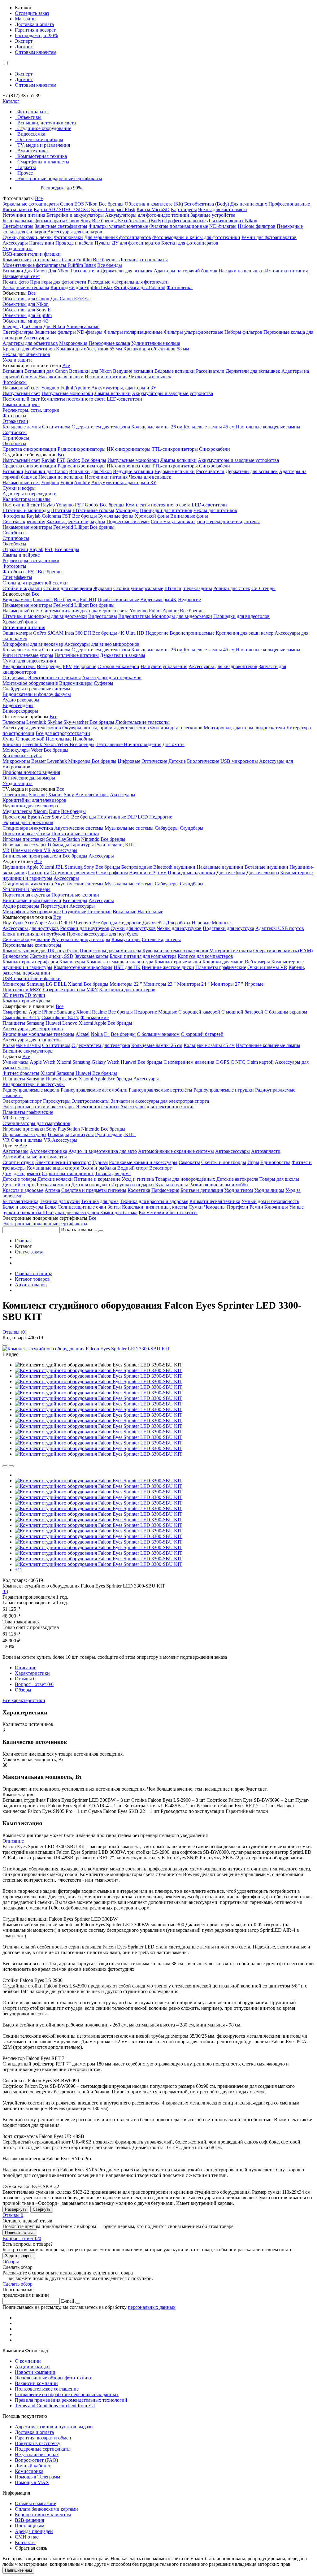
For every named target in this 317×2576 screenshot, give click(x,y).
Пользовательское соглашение (47, 2389)
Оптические (154, 761)
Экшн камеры (17, 633)
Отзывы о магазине (35, 2503)
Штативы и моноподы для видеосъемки (45, 616)
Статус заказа (29, 1252)
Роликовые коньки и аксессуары (143, 1162)
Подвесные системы (128, 521)
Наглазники (42, 243)
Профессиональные (289, 204)
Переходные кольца (109, 343)
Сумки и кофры (19, 488)
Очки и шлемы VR (267, 967)
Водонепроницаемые (192, 633)
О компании (28, 2361)
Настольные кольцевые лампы (268, 427)
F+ (107, 1034)
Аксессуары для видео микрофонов (102, 644)
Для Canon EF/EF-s (70, 299)
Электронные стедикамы (54, 678)
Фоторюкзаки (68, 237)
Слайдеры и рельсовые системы (36, 689)
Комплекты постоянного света (73, 399)
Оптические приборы (40, 139)
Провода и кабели (74, 243)
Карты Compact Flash (113, 209)
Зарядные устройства (213, 215)
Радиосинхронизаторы (82, 449)
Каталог (11, 101)
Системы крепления (24, 521)
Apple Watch (43, 1062)
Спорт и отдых (18, 1162)
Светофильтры (18, 226)
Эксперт (24, 41)
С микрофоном (112, 873)
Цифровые (129, 761)
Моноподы (127, 510)
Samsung (38, 795)
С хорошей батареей (202, 1034)
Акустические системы (79, 828)
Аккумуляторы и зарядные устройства (172, 393)
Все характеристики (24, 1700)
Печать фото (16, 282)
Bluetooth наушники (174, 867)
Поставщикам (30, 2526)
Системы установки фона (178, 521)
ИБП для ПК (127, 967)
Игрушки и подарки (132, 1185)
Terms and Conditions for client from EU (55, 2406)
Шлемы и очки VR (31, 850)
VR (6, 850)
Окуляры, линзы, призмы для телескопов (106, 728)
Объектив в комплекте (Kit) (154, 204)
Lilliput (81, 527)
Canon (73, 221)
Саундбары (192, 828)
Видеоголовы (103, 616)
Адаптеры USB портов (280, 928)
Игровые (201, 923)
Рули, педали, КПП (115, 845)
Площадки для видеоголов (241, 616)
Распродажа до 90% (61, 188)
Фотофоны (14, 516)
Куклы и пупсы (172, 1185)
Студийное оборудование (44, 128)
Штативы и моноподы (26, 510)
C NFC (238, 1062)
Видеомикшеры (76, 683)
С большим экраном (286, 1012)
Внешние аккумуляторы (28, 1051)
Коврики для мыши (223, 962)
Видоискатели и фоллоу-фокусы (37, 694)
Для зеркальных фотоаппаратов (118, 237)
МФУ (92, 990)
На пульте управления (164, 666)
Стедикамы (15, 678)
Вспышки (13, 271)
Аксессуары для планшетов (32, 1040)
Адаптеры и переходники (30, 494)
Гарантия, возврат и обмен (43, 2438)
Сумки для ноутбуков (133, 928)
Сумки (196, 1207)
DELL (60, 984)
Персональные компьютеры (32, 945)
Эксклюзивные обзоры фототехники (54, 2378)
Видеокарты (15, 956)
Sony (86, 221)
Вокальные (124, 912)
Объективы (29, 117)
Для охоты (174, 744)
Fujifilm (84, 260)
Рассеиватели (85, 271)
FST (61, 460)
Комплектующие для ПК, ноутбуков (41, 951)
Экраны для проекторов (28, 822)
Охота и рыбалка (98, 1168)
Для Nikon (59, 271)
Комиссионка (29, 2471)
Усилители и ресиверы (26, 889)
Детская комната (52, 1185)
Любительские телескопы (143, 722)
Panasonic (43, 599)
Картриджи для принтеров (127, 990)
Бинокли (12, 744)
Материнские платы (231, 951)
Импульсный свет (21, 393)
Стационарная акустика (28, 828)
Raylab (48, 460)
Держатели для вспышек (127, 271)
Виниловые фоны (189, 516)
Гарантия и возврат (35, 30)
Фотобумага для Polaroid (140, 287)
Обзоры (23, 1690)
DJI (87, 633)
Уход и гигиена (138, 1179)
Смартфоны (15, 1012)
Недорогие (189, 599)
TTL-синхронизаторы (175, 449)
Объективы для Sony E (27, 310)
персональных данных (152, 2307)
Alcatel (83, 1034)
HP (72, 923)
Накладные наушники (220, 867)
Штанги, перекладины (188, 588)
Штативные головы (93, 510)
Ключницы (277, 1207)
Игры (253, 1162)
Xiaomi (55, 795)
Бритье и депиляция (202, 1190)
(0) (5, 1591)
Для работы (178, 923)
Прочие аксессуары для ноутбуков (103, 934)
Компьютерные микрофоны (83, 967)
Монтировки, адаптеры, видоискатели (245, 728)
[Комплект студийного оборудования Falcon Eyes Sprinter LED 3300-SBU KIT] (86, 1349)
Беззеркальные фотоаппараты (34, 221)
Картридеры (184, 209)
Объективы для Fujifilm (27, 315)
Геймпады (58, 845)
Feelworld (63, 527)
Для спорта (37, 873)
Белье (50, 1207)
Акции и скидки (32, 2367)
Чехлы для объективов (26, 354)
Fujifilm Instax (82, 265)
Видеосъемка (31, 134)
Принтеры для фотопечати (58, 282)
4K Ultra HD (131, 633)
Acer (46, 817)
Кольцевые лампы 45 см (209, 427)
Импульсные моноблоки (67, 393)
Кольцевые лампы (22, 427)
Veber (63, 744)
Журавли (103, 588)
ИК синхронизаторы (129, 449)
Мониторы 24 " (193, 984)
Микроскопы (16, 761)
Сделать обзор (17, 2284)
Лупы (9, 739)
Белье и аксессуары (23, 1207)
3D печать (13, 995)
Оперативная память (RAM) (283, 951)
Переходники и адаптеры (233, 521)
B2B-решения (29, 2520)
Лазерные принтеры (64, 990)
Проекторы (14, 817)
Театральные (110, 744)
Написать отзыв (20, 2233)
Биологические (203, 761)
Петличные (99, 912)
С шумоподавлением (73, 873)
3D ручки (35, 995)
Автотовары (15, 1151)
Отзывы (25, 1679)
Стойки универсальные (138, 588)
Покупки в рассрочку (38, 2443)
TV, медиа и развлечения (44, 145)
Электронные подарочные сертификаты (60, 178)
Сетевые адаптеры (161, 939)
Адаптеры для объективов (30, 343)
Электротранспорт (22, 1101)
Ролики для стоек (232, 588)
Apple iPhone (42, 1012)
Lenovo (83, 923)
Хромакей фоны (152, 516)
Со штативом (56, 427)
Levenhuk (33, 744)
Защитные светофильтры (61, 226)
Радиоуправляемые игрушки (224, 1090)
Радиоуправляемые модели (31, 1090)
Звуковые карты (91, 956)
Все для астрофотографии (63, 733)
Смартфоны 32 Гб (21, 1017)
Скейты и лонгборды (224, 1162)
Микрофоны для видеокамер (33, 644)
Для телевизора (263, 873)
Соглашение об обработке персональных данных (67, 2394)
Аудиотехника (33, 151)
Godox (73, 460)
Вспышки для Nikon (90, 371)
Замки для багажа (119, 1212)
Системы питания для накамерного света (85, 611)
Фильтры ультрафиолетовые (118, 226)
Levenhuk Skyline (44, 722)
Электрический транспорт (63, 1162)
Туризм (100, 1162)
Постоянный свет (21, 399)
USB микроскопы (239, 761)
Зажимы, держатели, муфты (76, 521)
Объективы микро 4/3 (26, 321)
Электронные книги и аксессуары (39, 1107)
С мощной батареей (242, 1012)
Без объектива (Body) (207, 204)
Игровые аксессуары (24, 845)
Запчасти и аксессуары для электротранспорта (160, 1101)
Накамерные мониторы (27, 527)
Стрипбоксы (16, 438)
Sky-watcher (76, 722)
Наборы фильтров (257, 226)
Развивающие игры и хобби (219, 1185)
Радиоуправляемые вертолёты (161, 1090)
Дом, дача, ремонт (22, 1173)
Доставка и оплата (34, 24)
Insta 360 (74, 633)
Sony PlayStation (63, 839)
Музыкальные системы (129, 828)
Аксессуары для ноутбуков (31, 928)
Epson (34, 817)
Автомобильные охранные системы (176, 1151)
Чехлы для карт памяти (223, 209)
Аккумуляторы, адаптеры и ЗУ (124, 388)
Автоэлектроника (48, 1151)
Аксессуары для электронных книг (157, 1107)
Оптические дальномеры (29, 778)
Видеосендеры (18, 705)
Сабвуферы (167, 828)
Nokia (97, 1034)
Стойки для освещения (68, 588)
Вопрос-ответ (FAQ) (36, 2460)
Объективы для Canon (26, 299)
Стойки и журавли (22, 588)
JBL (60, 867)
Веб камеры (257, 962)
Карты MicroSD (153, 209)
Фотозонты (14, 416)
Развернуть (16, 2209)
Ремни (257, 1207)
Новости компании (35, 2372)
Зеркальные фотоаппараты (31, 204)
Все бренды (111, 204)
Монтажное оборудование (30, 683)
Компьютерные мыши (178, 962)
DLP (132, 817)
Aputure (82, 388)
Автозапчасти (266, 1151)
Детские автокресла (237, 1179)
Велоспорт (161, 1168)
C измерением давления (189, 1062)
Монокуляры (16, 750)
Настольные (59, 739)
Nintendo (90, 839)
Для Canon (36, 271)
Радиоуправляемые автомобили (94, 1090)
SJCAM (56, 633)
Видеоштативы (135, 616)
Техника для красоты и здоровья (154, 1201)
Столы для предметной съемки (35, 583)
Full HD (88, 599)
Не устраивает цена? (37, 2454)
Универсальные (83, 326)
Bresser (39, 761)
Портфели (238, 1207)
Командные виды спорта (53, 1168)
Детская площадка (91, 1185)
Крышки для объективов (29, 349)
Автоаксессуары (232, 1151)
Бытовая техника (20, 1201)
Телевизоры (15, 795)
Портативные (112, 817)
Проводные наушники (191, 873)
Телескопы (14, 722)
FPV (67, 666)
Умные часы (15, 1062)
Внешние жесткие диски (168, 967)
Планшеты (14, 1023)
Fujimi (67, 388)
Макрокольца (73, 343)
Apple (33, 867)
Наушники (14, 867)
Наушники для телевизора (30, 806)
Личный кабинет (33, 2466)
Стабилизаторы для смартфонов (36, 1123)
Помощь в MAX (32, 2482)
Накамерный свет (21, 276)
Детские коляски (55, 1179)
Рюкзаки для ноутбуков (85, 928)
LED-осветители (124, 399)
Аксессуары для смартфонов (33, 1029)
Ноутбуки (13, 923)
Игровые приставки (24, 839)
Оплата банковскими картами (46, 2509)
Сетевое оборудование (26, 939)
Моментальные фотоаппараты (35, 265)
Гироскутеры (57, 1101)
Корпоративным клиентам (43, 2515)
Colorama (51, 516)
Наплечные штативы (77, 655)
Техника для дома (100, 1201)
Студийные (74, 912)
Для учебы (154, 923)
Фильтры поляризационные (179, 226)
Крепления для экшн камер (245, 633)
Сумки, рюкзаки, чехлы (28, 237)
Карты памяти (17, 209)
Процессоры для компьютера (111, 951)
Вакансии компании (36, 2383)
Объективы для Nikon (26, 304)
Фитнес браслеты (21, 1073)
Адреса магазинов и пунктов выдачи (54, 2427)
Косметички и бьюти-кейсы (168, 1212)
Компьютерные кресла (26, 1001)
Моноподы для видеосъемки (182, 616)
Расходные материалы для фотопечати (128, 282)
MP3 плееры (16, 1118)
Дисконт (24, 47)
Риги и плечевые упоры (28, 655)
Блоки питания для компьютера (143, 956)
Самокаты (189, 1162)
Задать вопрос (19, 2256)
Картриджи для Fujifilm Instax (82, 287)
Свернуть (42, 2209)
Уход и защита (17, 248)
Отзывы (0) (14, 1332)
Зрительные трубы (22, 756)
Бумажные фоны (116, 516)
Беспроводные (137, 867)
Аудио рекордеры (21, 700)
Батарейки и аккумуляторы (76, 215)
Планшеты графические (221, 967)
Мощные (221, 923)
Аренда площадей (34, 2531)
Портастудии (54, 906)
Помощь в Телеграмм (37, 2477)
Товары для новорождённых (185, 1179)
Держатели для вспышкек (253, 371)
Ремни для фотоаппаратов (269, 237)
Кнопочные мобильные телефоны (38, 1034)
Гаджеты (27, 167)
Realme (99, 1012)
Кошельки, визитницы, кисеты (155, 1207)
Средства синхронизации (29, 449)
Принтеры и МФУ (22, 990)
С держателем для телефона (101, 427)
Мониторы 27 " (227, 984)
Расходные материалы (26, 287)
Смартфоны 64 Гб (60, 1017)
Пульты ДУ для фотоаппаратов (127, 243)
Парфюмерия (165, 1190)
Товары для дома (113, 1173)
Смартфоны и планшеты (43, 162)
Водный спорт (133, 1168)
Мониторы (14, 984)
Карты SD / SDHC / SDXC (62, 209)
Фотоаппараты (33, 112)
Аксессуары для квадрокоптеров (223, 666)
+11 (19, 1570)
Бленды (11, 326)
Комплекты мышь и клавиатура (120, 962)
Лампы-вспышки (113, 393)
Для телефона (231, 873)
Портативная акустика (26, 834)
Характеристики (32, 1673)
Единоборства (275, 1162)
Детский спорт (18, 1185)
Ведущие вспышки (133, 371)
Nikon (91, 204)
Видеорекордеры (20, 711)
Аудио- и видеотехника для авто (103, 1151)
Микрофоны (16, 912)
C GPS (222, 1062)
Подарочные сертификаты (43, 2449)
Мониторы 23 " (160, 984)
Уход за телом (239, 1190)
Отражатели (15, 421)
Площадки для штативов (166, 510)
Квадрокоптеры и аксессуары (34, 1084)
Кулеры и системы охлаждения (175, 951)
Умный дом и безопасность (270, 1201)
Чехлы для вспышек (150, 377)
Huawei (53, 1023)
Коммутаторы (126, 939)
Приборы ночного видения (31, 772)
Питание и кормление (97, 1179)
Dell (63, 923)
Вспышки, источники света (47, 123)
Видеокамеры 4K (158, 599)
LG (67, 817)
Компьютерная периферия (30, 962)
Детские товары (19, 1179)
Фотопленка (180, 287)
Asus (53, 923)
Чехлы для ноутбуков (179, 928)
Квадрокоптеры (19, 666)
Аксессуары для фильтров (75, 232)
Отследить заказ (32, 13)
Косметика (139, 1190)
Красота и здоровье (23, 1190)
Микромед (80, 761)
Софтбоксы (15, 432)
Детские (177, 761)
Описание (26, 1668)
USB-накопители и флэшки (32, 254)
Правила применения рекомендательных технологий (71, 2400)
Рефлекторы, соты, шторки (31, 410)
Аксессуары (15, 243)
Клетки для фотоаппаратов (190, 243)
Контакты (25, 2542)
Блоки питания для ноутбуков (34, 934)
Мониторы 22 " (126, 984)
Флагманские (95, 1017)
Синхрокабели (215, 449)
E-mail (67, 2301)
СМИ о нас (27, 2537)
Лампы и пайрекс (21, 404)
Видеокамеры (17, 599)
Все (39, 198)
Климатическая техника (215, 1201)
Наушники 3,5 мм (148, 873)
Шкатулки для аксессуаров (71, 1212)
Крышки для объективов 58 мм (156, 349)
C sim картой (260, 1062)
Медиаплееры (17, 811)
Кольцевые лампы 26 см (157, 427)
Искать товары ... (80, 1229)
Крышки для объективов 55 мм (89, 349)
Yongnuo (50, 388)
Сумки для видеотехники (29, 661)
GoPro (40, 633)
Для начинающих (249, 204)
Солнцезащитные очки (82, 1207)
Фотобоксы (15, 382)
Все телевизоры (92, 795)
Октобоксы (14, 443)
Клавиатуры (72, 962)
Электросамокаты (91, 1101)
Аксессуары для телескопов (32, 728)
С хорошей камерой (118, 666)
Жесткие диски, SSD (52, 956)
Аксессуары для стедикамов (112, 678)
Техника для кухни (60, 1201)
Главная (23, 1241)
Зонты (115, 1207)
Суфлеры (104, 683)
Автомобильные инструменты (35, 1157)
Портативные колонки (75, 834)
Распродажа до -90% (36, 35)
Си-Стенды (263, 588)
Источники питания (24, 215)
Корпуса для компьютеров (205, 956)
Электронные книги (97, 1107)
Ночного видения (143, 744)
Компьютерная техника (42, 156)
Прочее (25, 173)
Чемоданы (215, 1207)
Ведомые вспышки (175, 371)
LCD (143, 817)
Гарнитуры (82, 845)
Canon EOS (72, 204)
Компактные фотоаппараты (32, 260)
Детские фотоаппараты (143, 260)
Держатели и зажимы (123, 655)
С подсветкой (30, 739)
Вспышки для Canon (46, 371)
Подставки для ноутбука (228, 928)
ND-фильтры (223, 226)
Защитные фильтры (55, 332)
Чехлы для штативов (215, 510)
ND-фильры (90, 332)
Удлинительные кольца (156, 343)
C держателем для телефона (101, 650)
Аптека (52, 1190)
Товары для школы (279, 1179)
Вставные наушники (266, 867)
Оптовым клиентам (36, 52)
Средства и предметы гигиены (94, 1190)
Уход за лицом (269, 1190)
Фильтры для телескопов (177, 728)
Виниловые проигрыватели (32, 856)
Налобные (84, 739)
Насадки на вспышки (241, 271)
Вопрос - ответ (34, 1684)
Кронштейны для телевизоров (34, 800)
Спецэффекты (17, 577)
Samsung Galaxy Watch (96, 1062)
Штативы (61, 510)
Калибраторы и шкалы (26, 499)
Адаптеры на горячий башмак (186, 271)
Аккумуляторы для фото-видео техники (147, 215)
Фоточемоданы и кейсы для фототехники (196, 237)
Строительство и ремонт (68, 1173)
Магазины (26, 19)
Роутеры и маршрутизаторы (81, 939)
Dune (54, 811)
